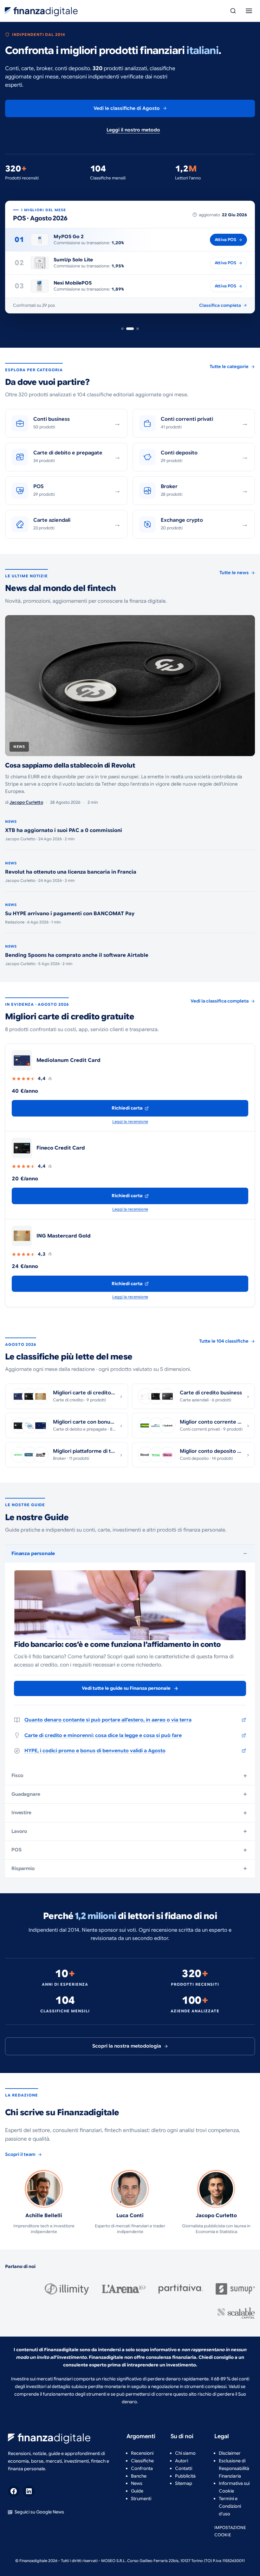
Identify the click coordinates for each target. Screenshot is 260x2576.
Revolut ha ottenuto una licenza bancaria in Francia (71, 872)
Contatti (184, 2468)
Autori (182, 2461)
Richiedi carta (127, 1108)
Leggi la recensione (130, 1121)
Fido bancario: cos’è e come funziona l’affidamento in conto (117, 1644)
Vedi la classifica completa (220, 1001)
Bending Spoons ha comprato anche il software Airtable (77, 955)
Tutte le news (234, 573)
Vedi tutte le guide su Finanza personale (126, 1688)
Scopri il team (20, 2154)
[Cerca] (233, 11)
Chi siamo (185, 2453)
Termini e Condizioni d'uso (230, 2506)
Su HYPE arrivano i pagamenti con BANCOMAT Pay (70, 914)
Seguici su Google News (39, 2512)
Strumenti (141, 2499)
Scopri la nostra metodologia (127, 2046)
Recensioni (142, 2453)
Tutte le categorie (229, 366)
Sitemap (184, 2483)
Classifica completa (220, 305)
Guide (137, 2491)
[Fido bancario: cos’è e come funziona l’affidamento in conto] (130, 1605)
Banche (139, 2476)
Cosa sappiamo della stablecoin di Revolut (70, 765)
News (137, 2483)
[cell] (130, 1060)
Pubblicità (185, 2476)
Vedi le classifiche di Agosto (127, 108)
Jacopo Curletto (26, 802)
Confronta (142, 2468)
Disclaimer (230, 2453)
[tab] (122, 329)
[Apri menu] (249, 11)
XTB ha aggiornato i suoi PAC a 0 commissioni (64, 830)
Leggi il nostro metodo (133, 130)
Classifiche (142, 2461)
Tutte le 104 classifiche (224, 1341)
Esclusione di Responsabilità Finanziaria (234, 2468)
